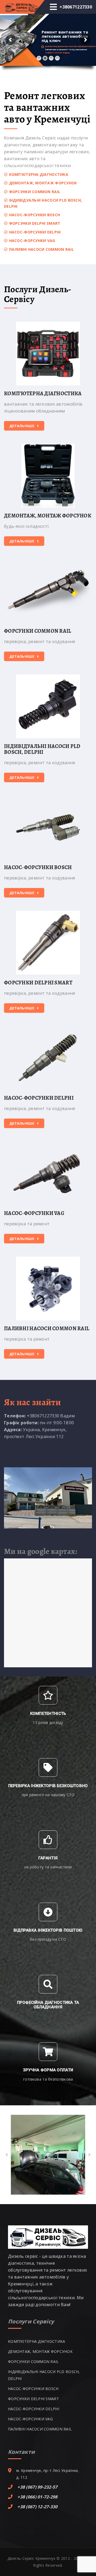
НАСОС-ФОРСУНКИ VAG (34, 1213)
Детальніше (22, 426)
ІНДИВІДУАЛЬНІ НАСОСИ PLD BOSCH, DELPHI (42, 749)
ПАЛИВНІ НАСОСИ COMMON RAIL (47, 1329)
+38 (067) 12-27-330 (37, 2507)
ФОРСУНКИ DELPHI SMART (38, 983)
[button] (7, 2155)
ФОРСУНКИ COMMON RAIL (38, 631)
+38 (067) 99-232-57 (37, 2487)
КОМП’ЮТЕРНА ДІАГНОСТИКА (43, 394)
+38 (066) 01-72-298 (37, 2497)
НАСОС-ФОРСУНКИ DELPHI (39, 1098)
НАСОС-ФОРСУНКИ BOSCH (38, 868)
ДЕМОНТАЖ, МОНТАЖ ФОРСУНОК (48, 516)
